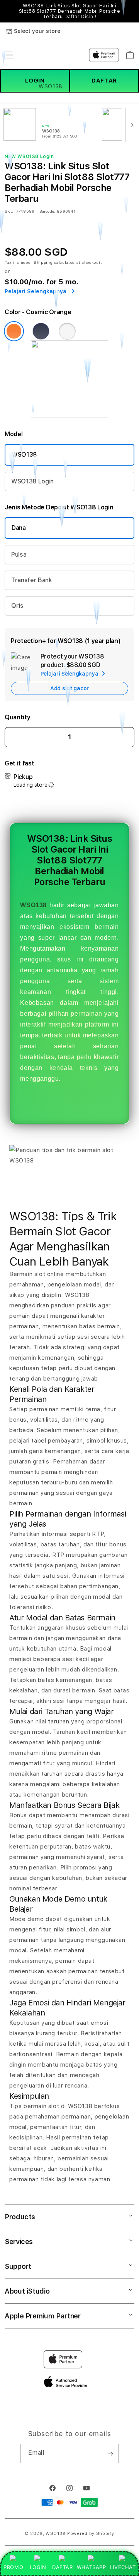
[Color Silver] (67, 331)
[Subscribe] (110, 2454)
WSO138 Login (32, 481)
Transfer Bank (32, 580)
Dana (19, 528)
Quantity (17, 717)
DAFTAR (63, 2567)
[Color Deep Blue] (41, 331)
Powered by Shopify (91, 2534)
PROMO (13, 2567)
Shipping (43, 262)
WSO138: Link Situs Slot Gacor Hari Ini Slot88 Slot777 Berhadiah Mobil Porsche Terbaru (70, 11)
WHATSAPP (91, 2567)
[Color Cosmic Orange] (14, 331)
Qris (17, 606)
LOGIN (38, 2567)
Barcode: (47, 211)
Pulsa (19, 555)
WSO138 (24, 455)
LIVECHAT (123, 2567)
